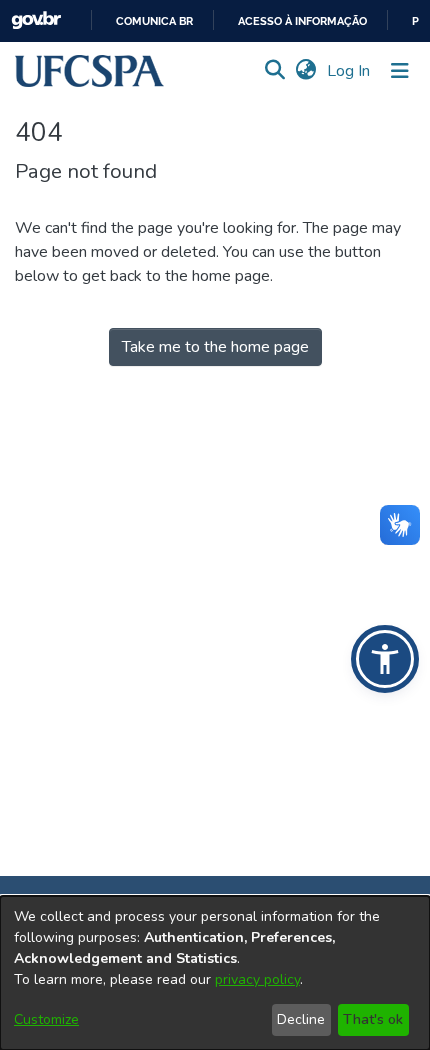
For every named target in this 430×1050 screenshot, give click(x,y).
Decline (301, 1019)
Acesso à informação (302, 21)
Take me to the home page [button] (215, 347)
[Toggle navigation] (400, 71)
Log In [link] (349, 71)
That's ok (373, 1019)
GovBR (36, 20)
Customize (46, 1019)
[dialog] (215, 973)
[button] (89, 71)
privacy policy (257, 979)
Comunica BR (154, 21)
